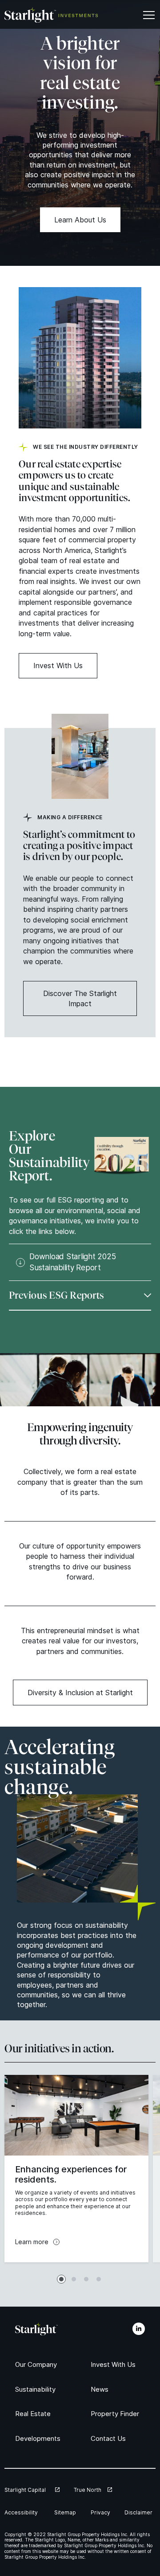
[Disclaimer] (140, 2512)
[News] (100, 2389)
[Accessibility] (23, 2512)
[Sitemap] (66, 2512)
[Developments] (40, 2438)
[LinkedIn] (139, 2329)
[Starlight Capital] (32, 2490)
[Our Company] (38, 2364)
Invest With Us (58, 665)
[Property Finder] (118, 2414)
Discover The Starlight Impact (80, 998)
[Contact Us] (110, 2438)
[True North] (93, 2490)
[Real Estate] (34, 2414)
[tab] (61, 2279)
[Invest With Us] (115, 2364)
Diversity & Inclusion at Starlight (80, 1693)
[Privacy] (101, 2512)
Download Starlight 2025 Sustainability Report (72, 1262)
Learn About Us (80, 220)
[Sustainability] (38, 2389)
